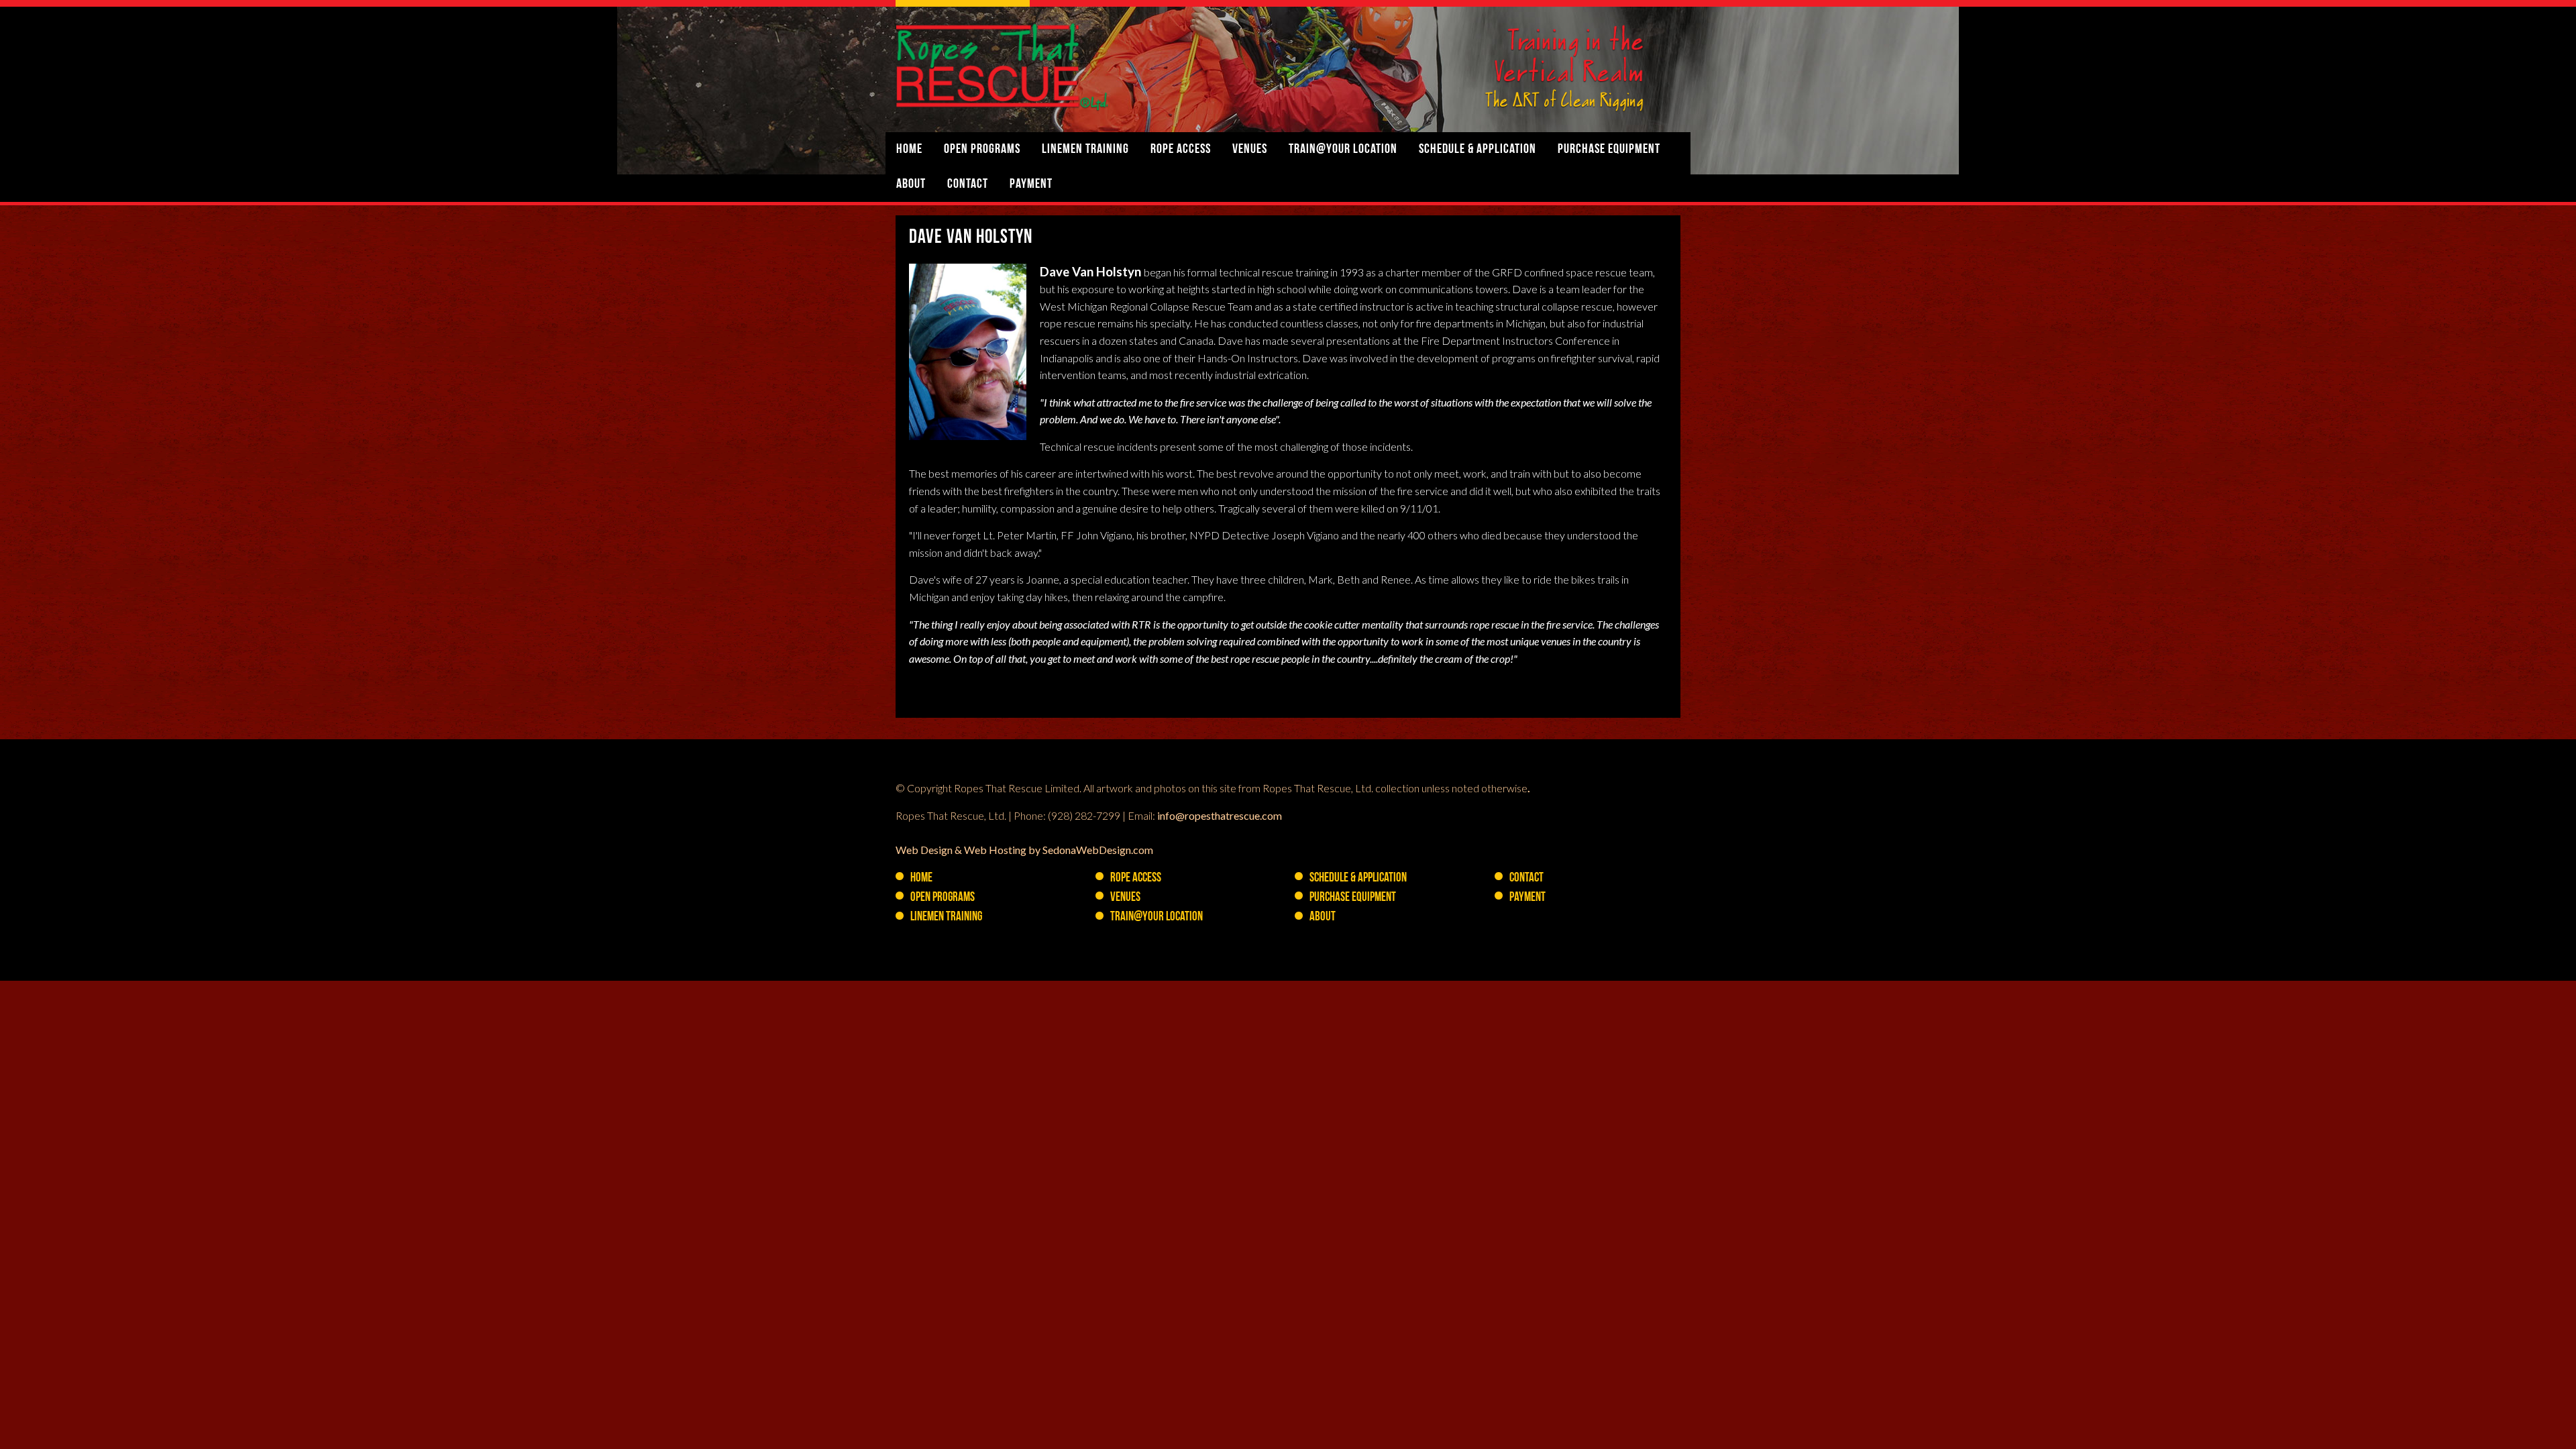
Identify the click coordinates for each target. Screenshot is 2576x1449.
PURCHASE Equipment (1609, 150)
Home (909, 150)
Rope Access (1181, 150)
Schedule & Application (1478, 150)
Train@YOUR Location (1343, 150)
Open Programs (982, 150)
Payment (1031, 184)
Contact (968, 184)
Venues (1250, 150)
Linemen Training (1085, 150)
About (911, 184)
